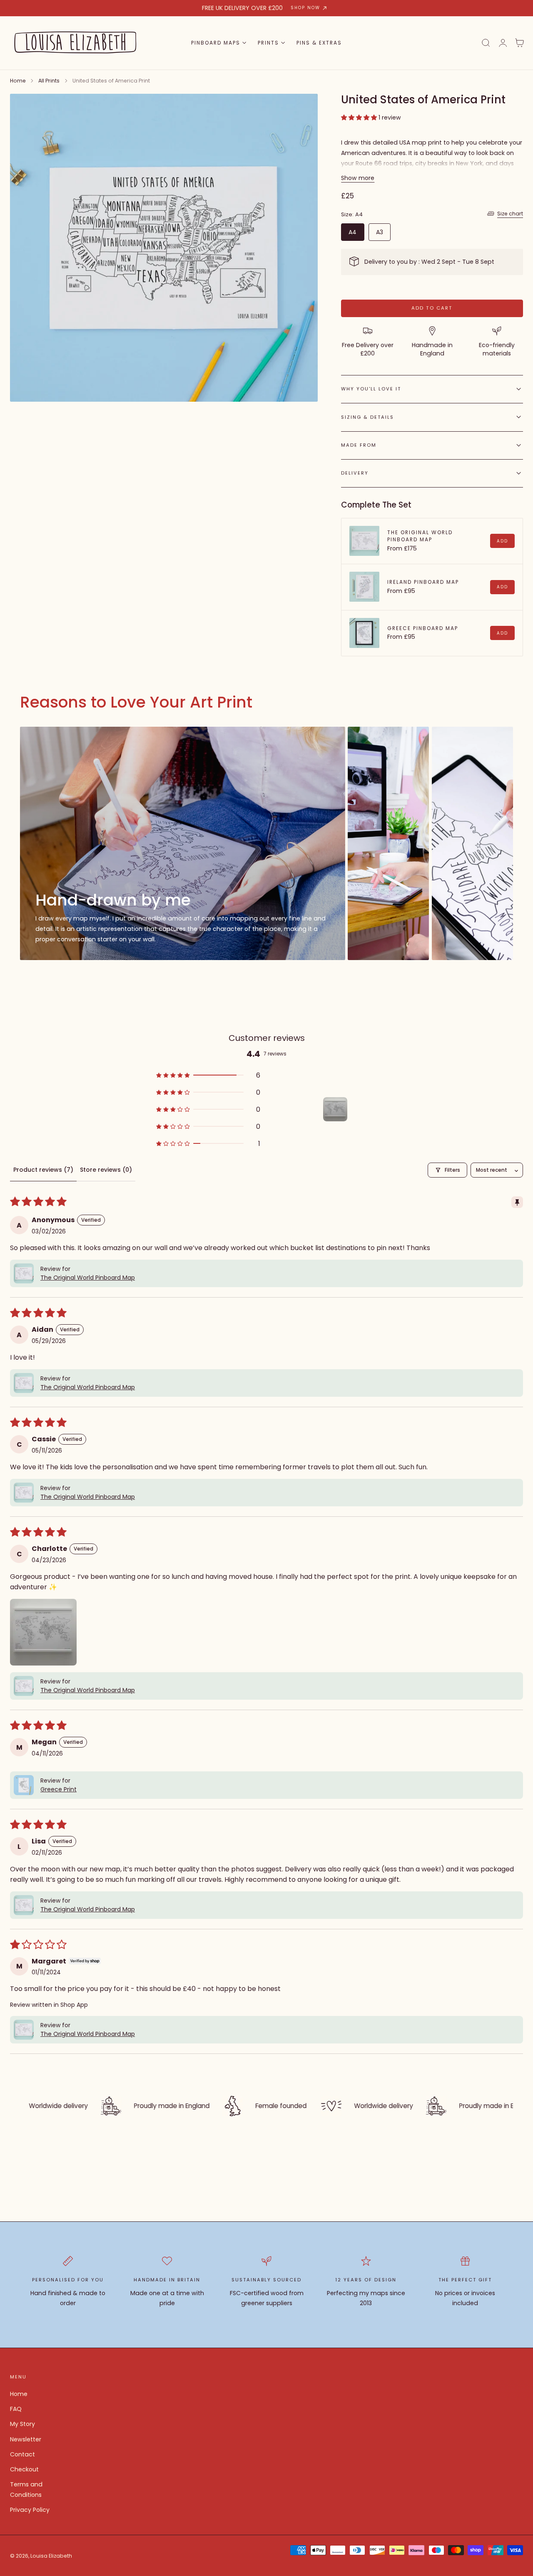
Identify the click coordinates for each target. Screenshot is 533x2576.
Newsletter (26, 2439)
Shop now (305, 8)
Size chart (510, 214)
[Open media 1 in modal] (303, 108)
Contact (22, 2454)
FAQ (16, 2409)
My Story (22, 2424)
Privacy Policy (30, 2510)
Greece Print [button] (59, 1789)
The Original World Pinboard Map (420, 536)
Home (18, 81)
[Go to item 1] (335, 1109)
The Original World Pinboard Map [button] (88, 1278)
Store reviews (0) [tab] (106, 1170)
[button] (486, 43)
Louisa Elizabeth (51, 2556)
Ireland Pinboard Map (423, 582)
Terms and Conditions (26, 2490)
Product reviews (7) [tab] (43, 1170)
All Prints (49, 81)
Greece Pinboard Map (423, 628)
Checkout (24, 2470)
